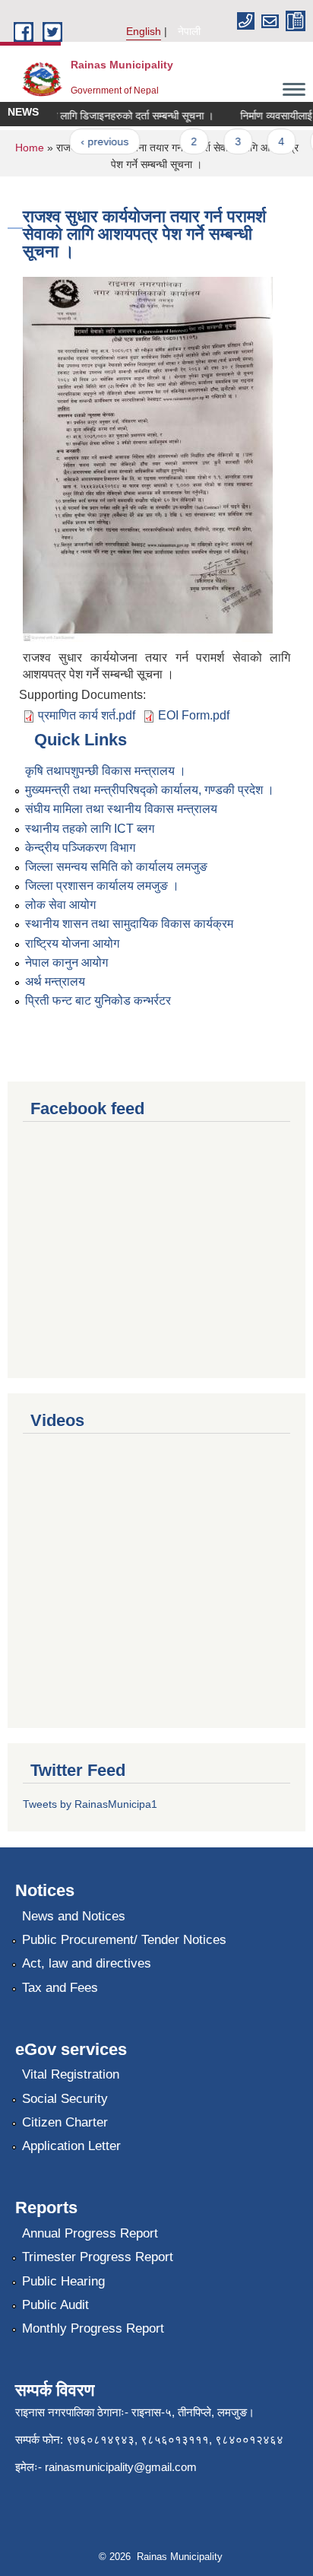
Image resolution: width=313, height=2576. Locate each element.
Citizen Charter (65, 2122)
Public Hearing (63, 2281)
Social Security (65, 2099)
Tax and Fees (60, 1988)
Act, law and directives (87, 1963)
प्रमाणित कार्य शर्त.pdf (87, 715)
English (144, 31)
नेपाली (189, 31)
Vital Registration (71, 2074)
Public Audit (55, 2305)
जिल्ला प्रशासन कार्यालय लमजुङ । (102, 886)
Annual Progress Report (90, 2233)
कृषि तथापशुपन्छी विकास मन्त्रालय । (106, 771)
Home (30, 148)
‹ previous (95, 141)
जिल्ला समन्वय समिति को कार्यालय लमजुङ (116, 867)
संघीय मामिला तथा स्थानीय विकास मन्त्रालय (121, 809)
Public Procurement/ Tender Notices (124, 1940)
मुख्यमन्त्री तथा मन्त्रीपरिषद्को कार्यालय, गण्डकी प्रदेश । (150, 790)
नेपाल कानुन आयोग (66, 962)
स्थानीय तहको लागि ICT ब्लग (90, 829)
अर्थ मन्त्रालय (55, 981)
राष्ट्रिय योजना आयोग (72, 943)
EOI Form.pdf (194, 715)
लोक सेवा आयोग (60, 905)
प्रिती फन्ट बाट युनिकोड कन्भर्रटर (98, 1001)
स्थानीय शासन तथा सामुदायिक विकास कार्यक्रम (129, 924)
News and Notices (74, 1916)
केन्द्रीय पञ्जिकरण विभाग (80, 848)
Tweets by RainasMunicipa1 (90, 1804)
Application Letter (71, 2146)
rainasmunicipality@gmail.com (121, 2467)
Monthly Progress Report (93, 2328)
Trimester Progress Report (98, 2257)
